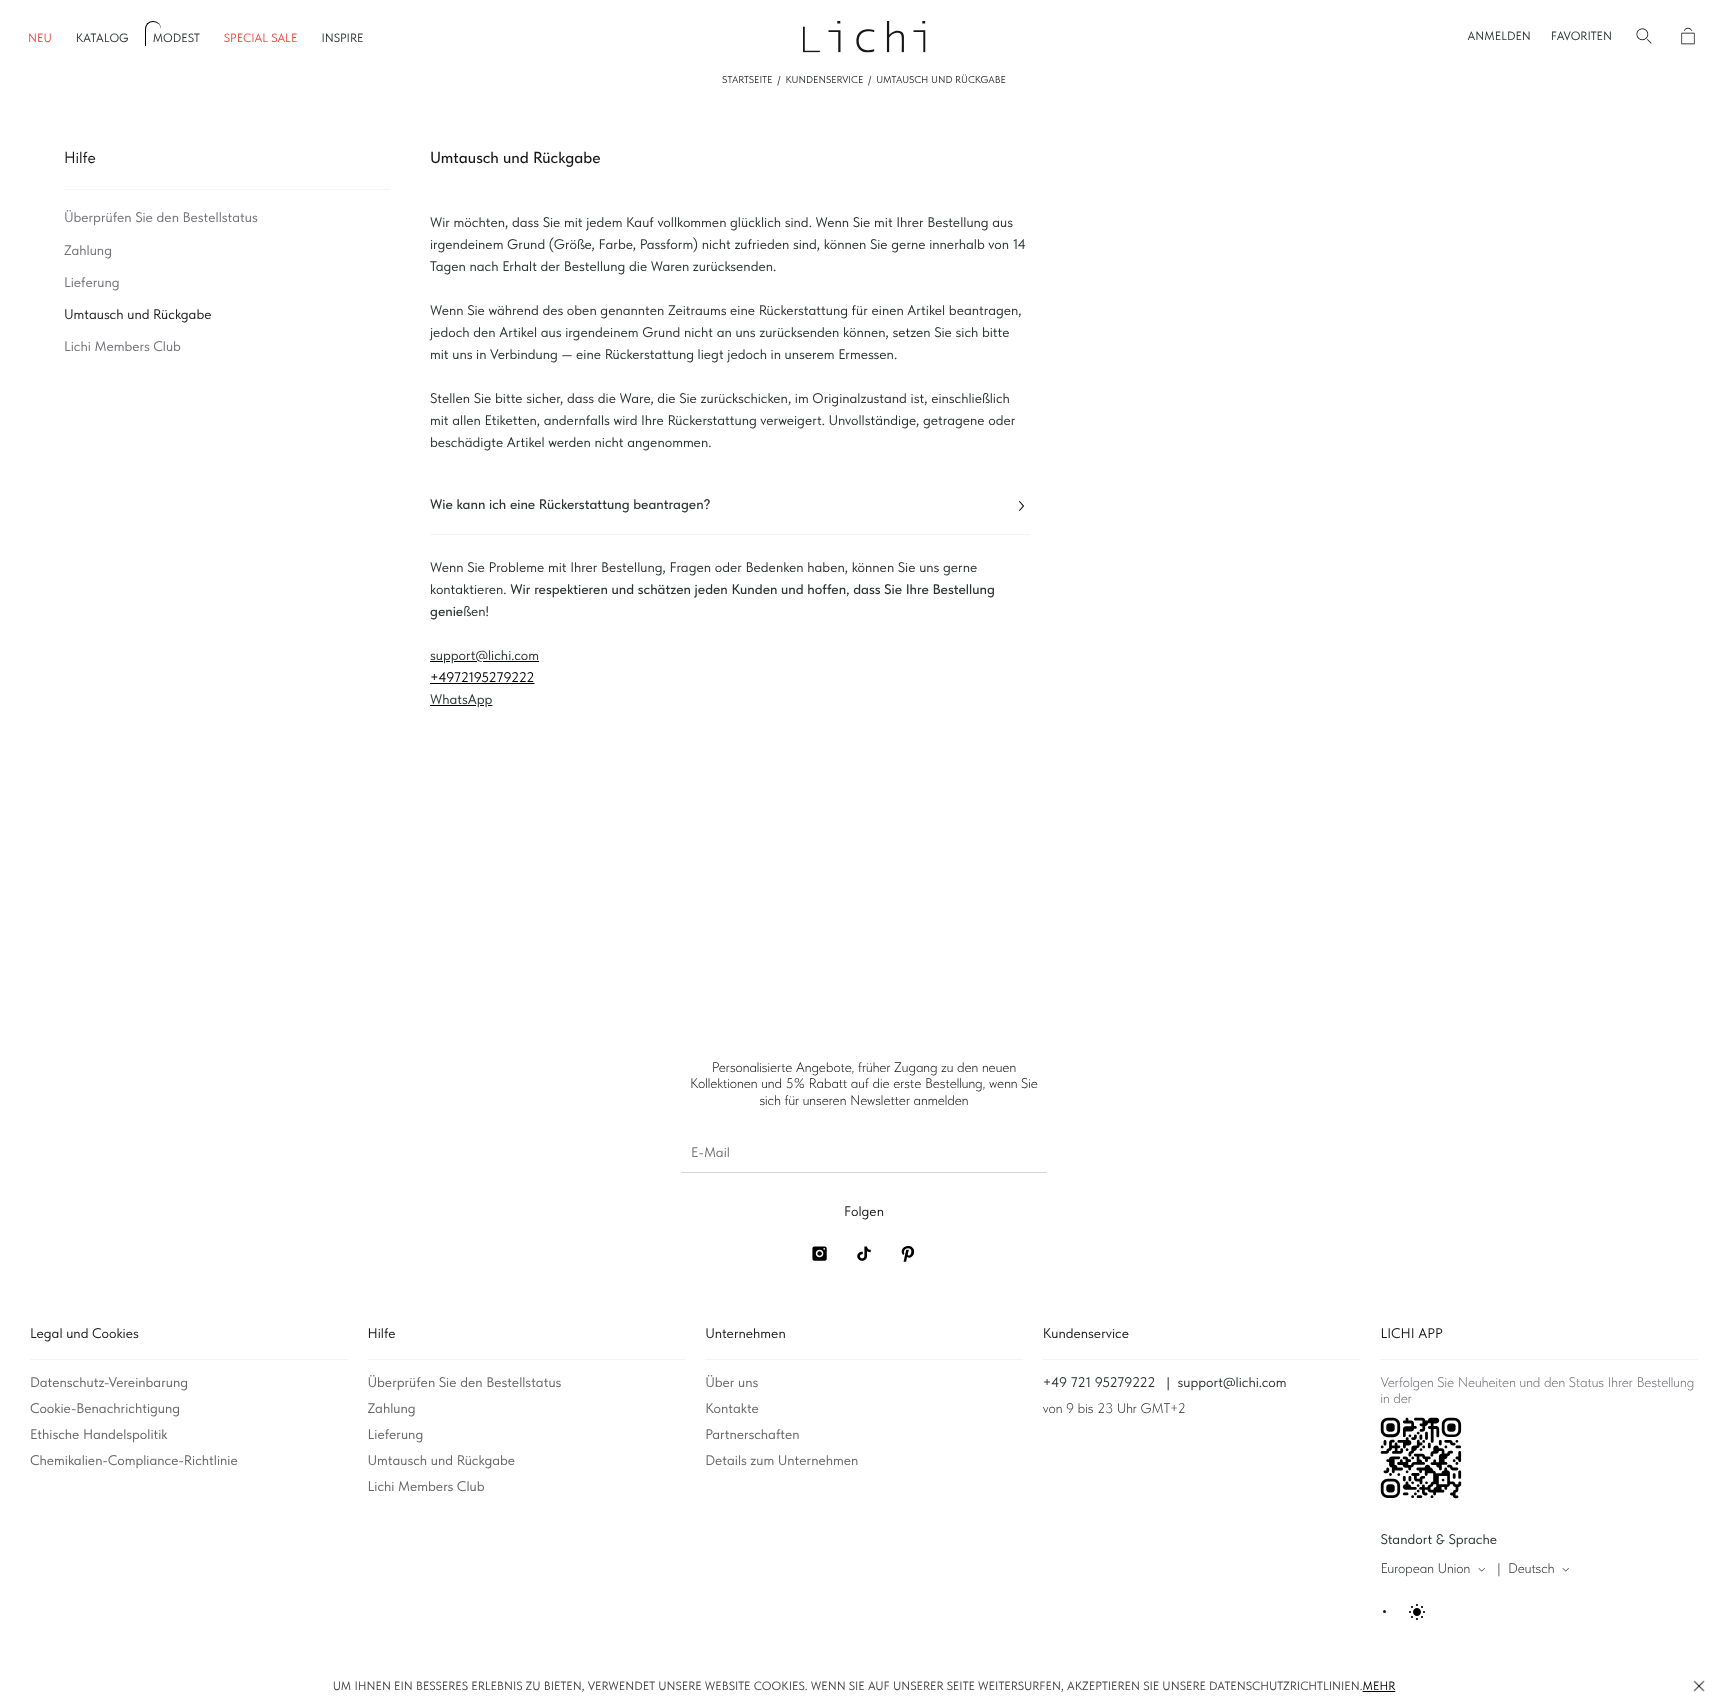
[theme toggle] (1405, 1612)
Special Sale (261, 38)
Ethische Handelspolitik (99, 1435)
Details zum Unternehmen (781, 1461)
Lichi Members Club (426, 1487)
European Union (1425, 1569)
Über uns (731, 1383)
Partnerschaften (752, 1435)
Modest (176, 38)
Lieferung (396, 1435)
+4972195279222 (482, 678)
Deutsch (1531, 1569)
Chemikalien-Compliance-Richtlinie (134, 1461)
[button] (1499, 36)
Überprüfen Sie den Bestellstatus (465, 1383)
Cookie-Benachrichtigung (105, 1409)
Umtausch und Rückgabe (442, 1461)
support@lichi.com (1232, 1383)
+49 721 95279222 (1099, 1383)
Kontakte (732, 1409)
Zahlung (392, 1409)
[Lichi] (864, 35)
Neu (40, 38)
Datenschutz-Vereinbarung (109, 1383)
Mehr (1379, 1686)
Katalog (102, 38)
